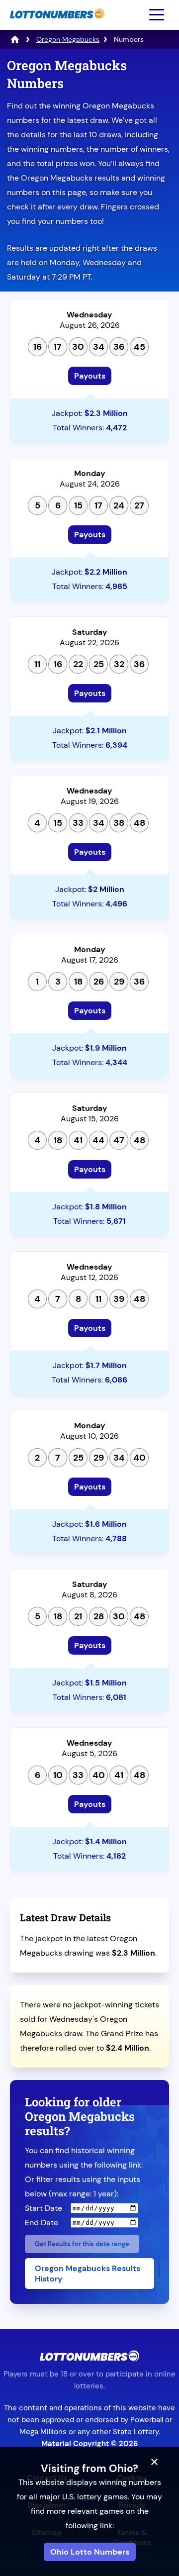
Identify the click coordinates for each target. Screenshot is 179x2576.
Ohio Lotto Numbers (90, 2552)
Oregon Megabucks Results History (88, 2274)
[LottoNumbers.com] (56, 24)
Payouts (90, 376)
